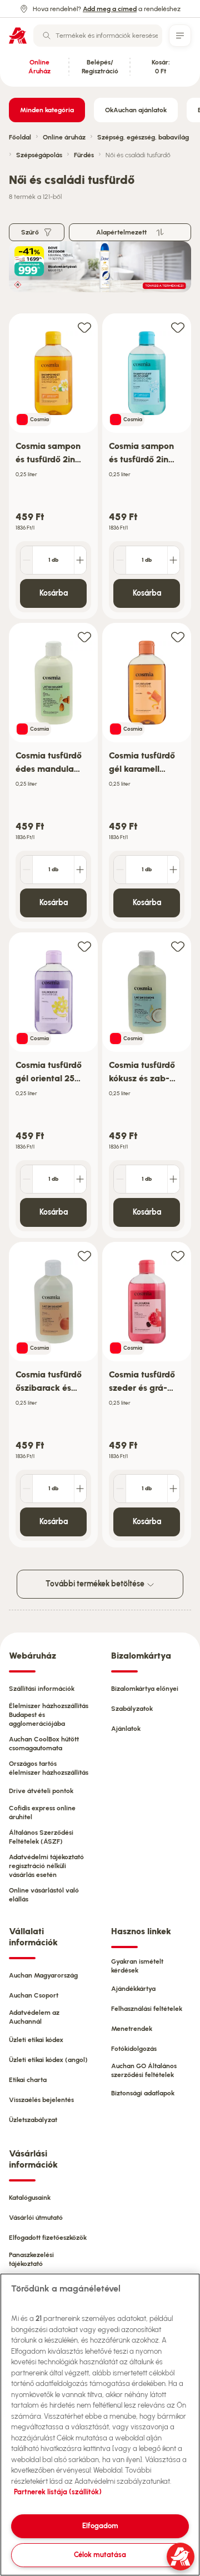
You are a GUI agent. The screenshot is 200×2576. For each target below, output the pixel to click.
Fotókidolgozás (134, 2049)
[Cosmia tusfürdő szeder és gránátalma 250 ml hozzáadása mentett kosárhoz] (178, 1255)
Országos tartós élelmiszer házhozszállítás (49, 1768)
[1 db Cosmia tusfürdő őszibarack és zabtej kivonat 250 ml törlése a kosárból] (27, 1489)
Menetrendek (132, 2029)
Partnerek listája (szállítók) (58, 2492)
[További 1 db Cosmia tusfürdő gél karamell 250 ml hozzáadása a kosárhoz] (173, 870)
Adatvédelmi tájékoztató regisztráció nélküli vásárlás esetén (46, 1866)
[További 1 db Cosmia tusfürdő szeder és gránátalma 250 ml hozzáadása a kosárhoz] (173, 1489)
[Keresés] (47, 36)
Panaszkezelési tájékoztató (31, 2259)
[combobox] (98, 36)
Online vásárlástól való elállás (44, 1895)
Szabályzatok (132, 1709)
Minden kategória (47, 110)
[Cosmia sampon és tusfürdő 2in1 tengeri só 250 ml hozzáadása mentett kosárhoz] (178, 327)
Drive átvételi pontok (41, 1791)
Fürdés (84, 155)
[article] (53, 466)
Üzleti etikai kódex (36, 2040)
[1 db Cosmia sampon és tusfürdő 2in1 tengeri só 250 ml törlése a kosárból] (120, 560)
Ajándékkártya (133, 1989)
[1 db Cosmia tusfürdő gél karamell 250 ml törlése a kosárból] (120, 870)
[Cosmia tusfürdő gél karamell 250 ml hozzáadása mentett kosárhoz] (178, 636)
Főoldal (20, 137)
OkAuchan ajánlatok (136, 110)
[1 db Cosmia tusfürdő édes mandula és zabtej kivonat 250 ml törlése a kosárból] (27, 870)
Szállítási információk (42, 1689)
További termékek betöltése (96, 1584)
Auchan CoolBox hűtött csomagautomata (44, 1744)
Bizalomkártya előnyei (145, 1689)
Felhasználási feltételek (147, 2009)
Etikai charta (28, 2080)
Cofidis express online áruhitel (42, 1813)
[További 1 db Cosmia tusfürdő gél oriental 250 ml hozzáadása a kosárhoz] (80, 1179)
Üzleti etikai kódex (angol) (48, 2060)
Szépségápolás (39, 155)
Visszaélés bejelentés (41, 2100)
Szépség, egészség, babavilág (143, 137)
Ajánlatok (126, 1729)
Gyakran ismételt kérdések (137, 1966)
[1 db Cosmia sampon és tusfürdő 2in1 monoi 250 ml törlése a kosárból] (27, 560)
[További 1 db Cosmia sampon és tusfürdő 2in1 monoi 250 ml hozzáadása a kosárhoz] (80, 560)
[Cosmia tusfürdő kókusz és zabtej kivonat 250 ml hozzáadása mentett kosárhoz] (178, 946)
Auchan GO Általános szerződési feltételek (144, 2070)
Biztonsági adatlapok (143, 2093)
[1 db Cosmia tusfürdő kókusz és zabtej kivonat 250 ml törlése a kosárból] (120, 1179)
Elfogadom (100, 2526)
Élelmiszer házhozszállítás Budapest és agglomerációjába (49, 1715)
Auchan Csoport (34, 1995)
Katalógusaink (30, 2198)
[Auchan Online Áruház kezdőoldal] (18, 36)
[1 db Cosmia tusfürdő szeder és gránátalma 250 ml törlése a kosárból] (120, 1489)
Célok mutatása (100, 2555)
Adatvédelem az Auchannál (34, 2017)
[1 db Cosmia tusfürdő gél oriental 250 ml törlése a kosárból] (27, 1179)
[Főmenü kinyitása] (180, 36)
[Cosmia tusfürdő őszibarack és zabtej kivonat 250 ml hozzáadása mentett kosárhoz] (84, 1255)
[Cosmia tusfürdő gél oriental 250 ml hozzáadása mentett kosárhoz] (84, 946)
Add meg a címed (110, 9)
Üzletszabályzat (33, 2120)
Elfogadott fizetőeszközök (48, 2238)
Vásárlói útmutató (36, 2218)
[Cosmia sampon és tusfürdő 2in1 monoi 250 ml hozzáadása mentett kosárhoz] (84, 327)
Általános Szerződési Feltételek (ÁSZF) (41, 1837)
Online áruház (64, 137)
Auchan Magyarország (43, 1975)
